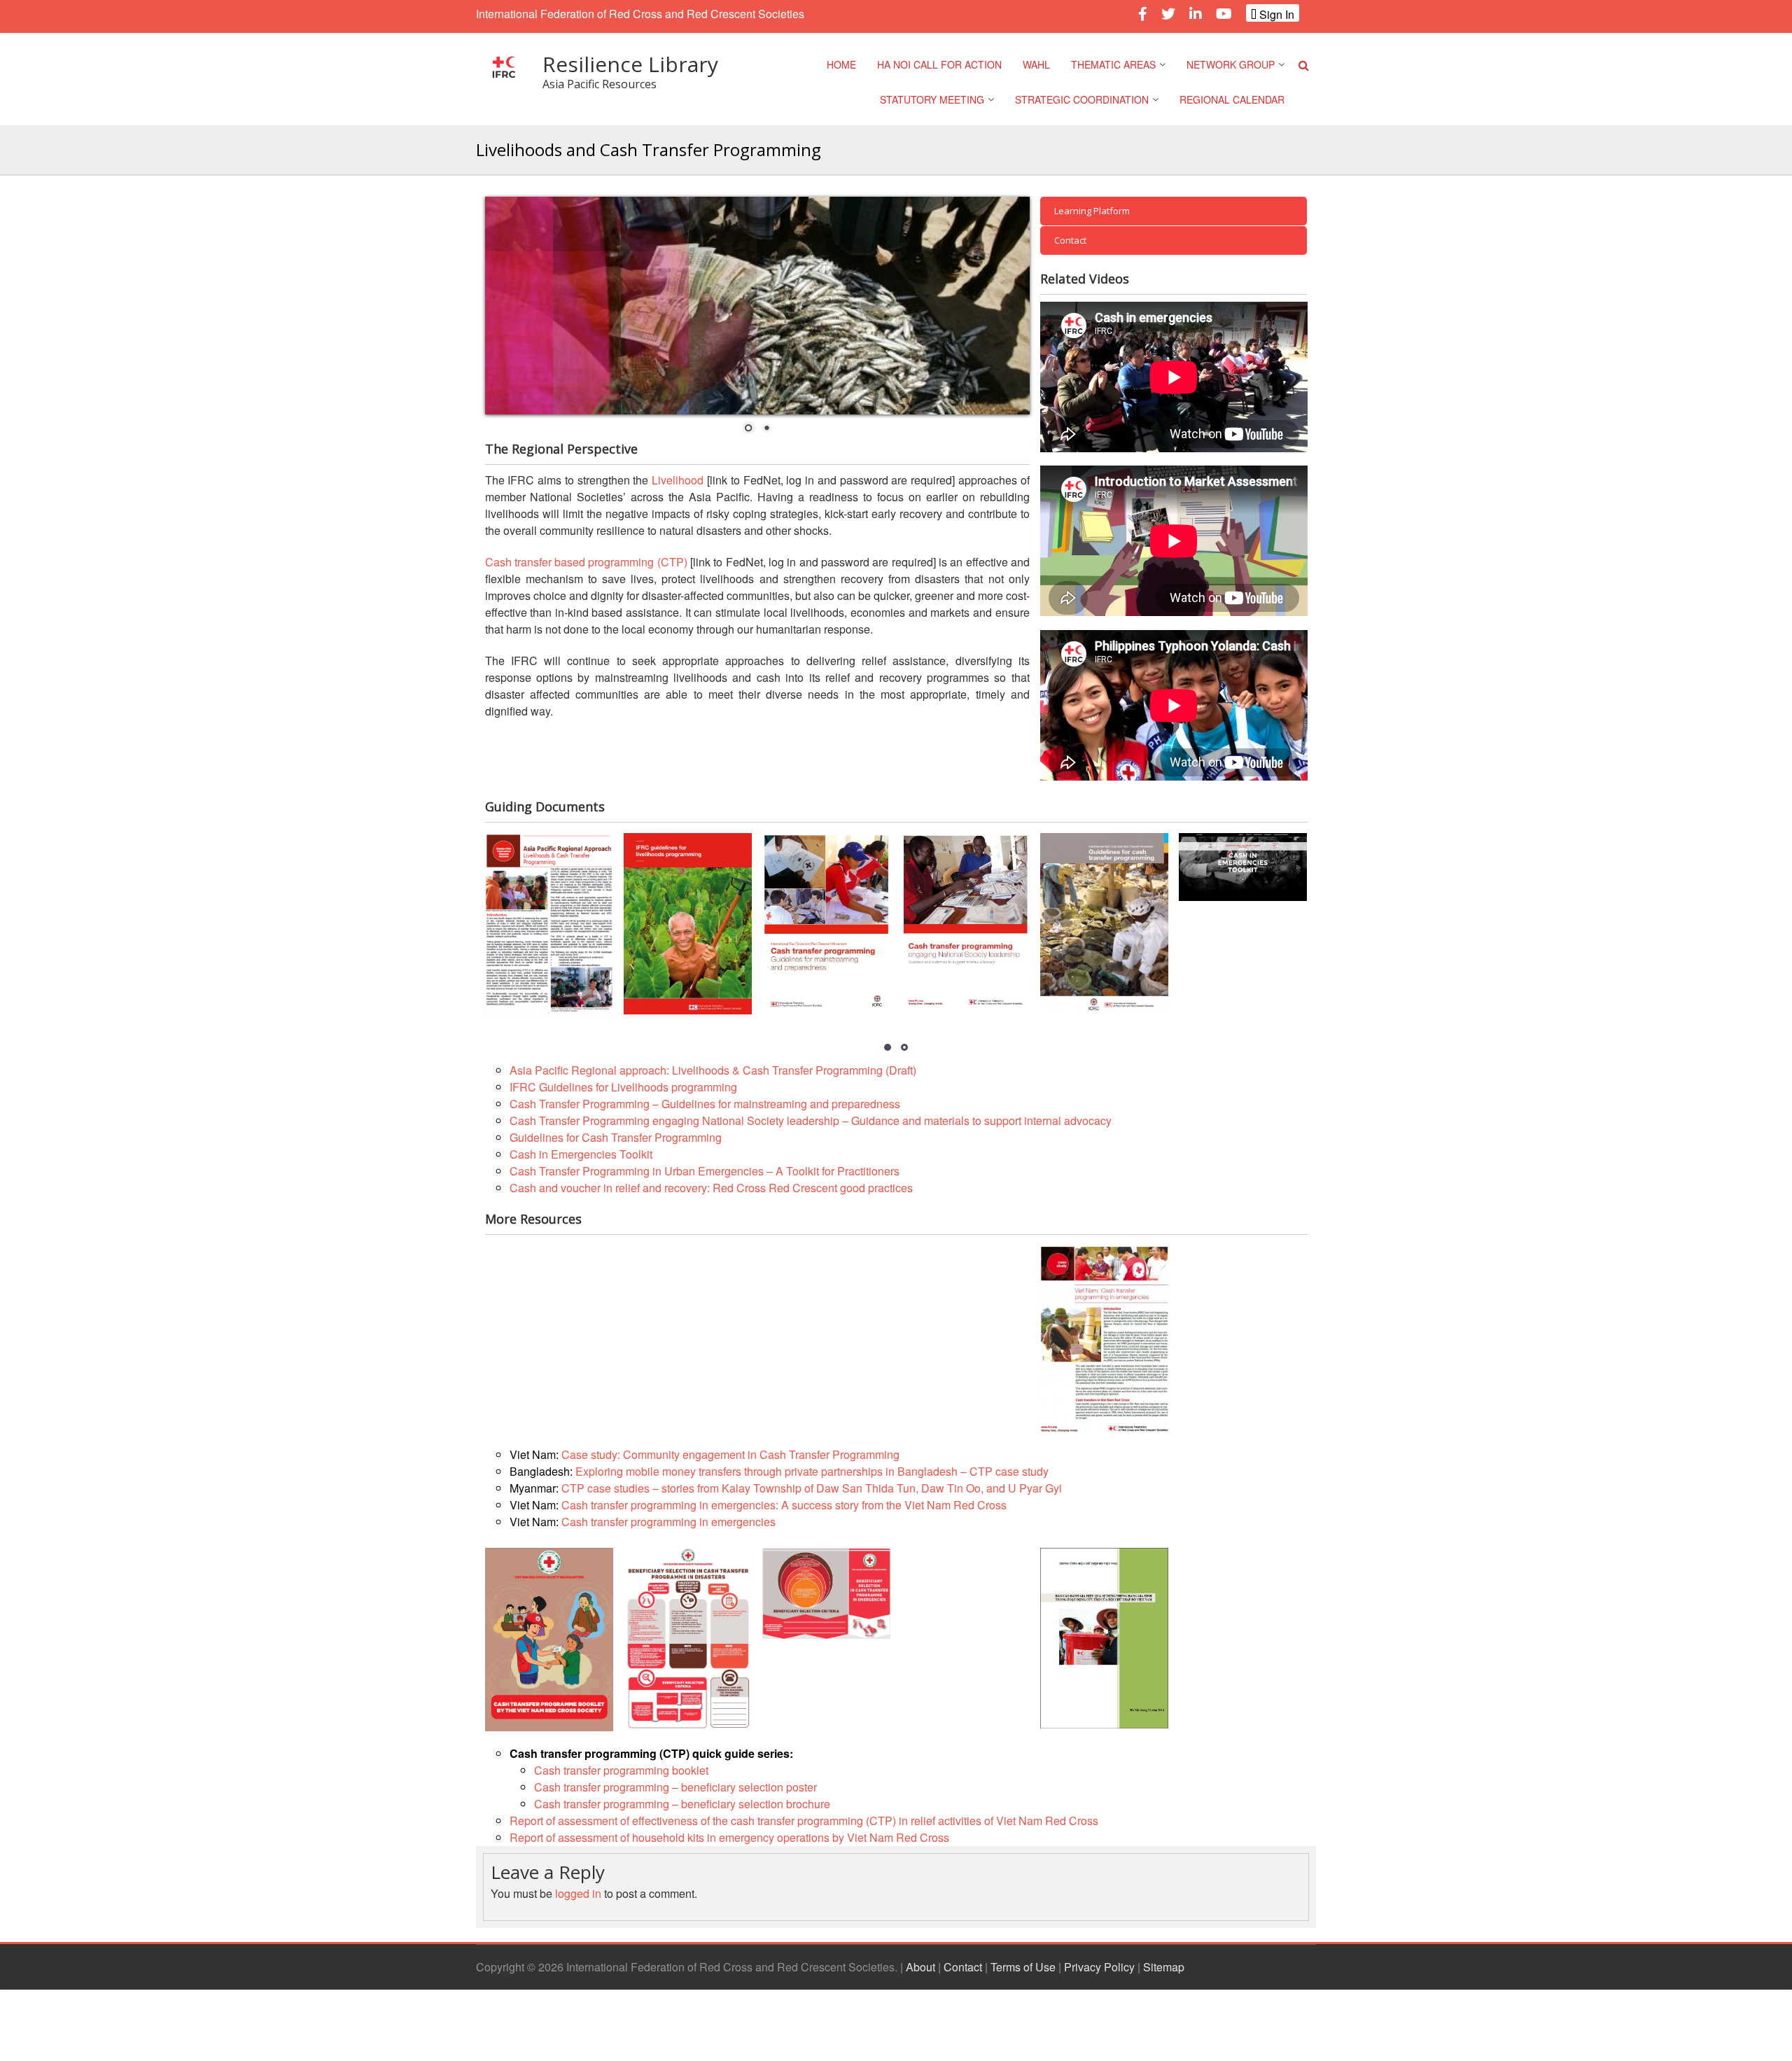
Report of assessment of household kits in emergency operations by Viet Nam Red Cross (729, 1837)
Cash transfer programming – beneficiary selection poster (675, 1787)
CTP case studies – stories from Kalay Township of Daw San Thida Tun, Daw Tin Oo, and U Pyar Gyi (812, 1488)
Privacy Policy (1099, 1967)
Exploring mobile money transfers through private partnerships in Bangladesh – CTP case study (812, 1471)
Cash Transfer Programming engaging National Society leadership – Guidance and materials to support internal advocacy (811, 1120)
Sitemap (1164, 1967)
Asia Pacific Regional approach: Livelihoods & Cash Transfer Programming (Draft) (713, 1070)
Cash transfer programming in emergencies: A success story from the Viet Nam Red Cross (784, 1505)
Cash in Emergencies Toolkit (581, 1154)
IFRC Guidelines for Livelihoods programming (623, 1087)
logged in (578, 1893)
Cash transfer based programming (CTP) (586, 562)
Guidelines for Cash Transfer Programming (616, 1137)
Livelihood (678, 480)
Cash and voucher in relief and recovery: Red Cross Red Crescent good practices (711, 1188)
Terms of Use (1023, 1967)
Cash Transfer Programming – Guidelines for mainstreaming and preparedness (705, 1104)
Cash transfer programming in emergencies (668, 1522)
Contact (963, 1967)
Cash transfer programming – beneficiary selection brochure (682, 1804)
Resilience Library (630, 64)
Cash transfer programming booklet (621, 1770)
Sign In (1275, 14)
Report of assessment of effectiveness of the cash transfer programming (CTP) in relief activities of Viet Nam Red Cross (804, 1821)
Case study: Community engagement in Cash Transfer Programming (730, 1454)
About (920, 1967)
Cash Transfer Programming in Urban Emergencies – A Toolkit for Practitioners (705, 1171)
